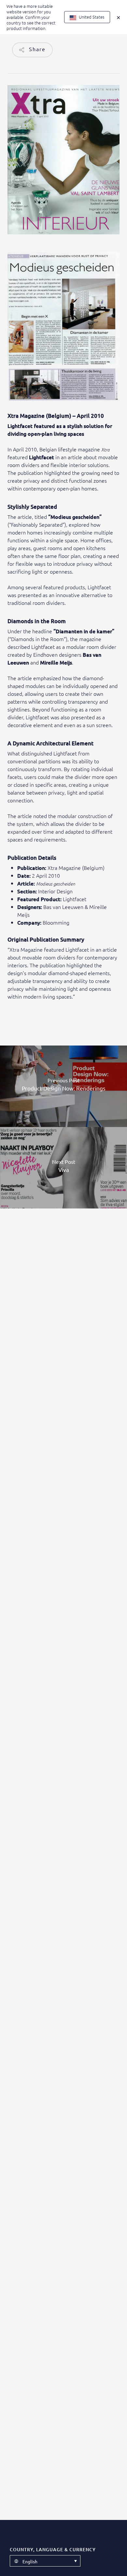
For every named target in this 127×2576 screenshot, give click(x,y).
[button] (45, 2561)
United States (91, 17)
